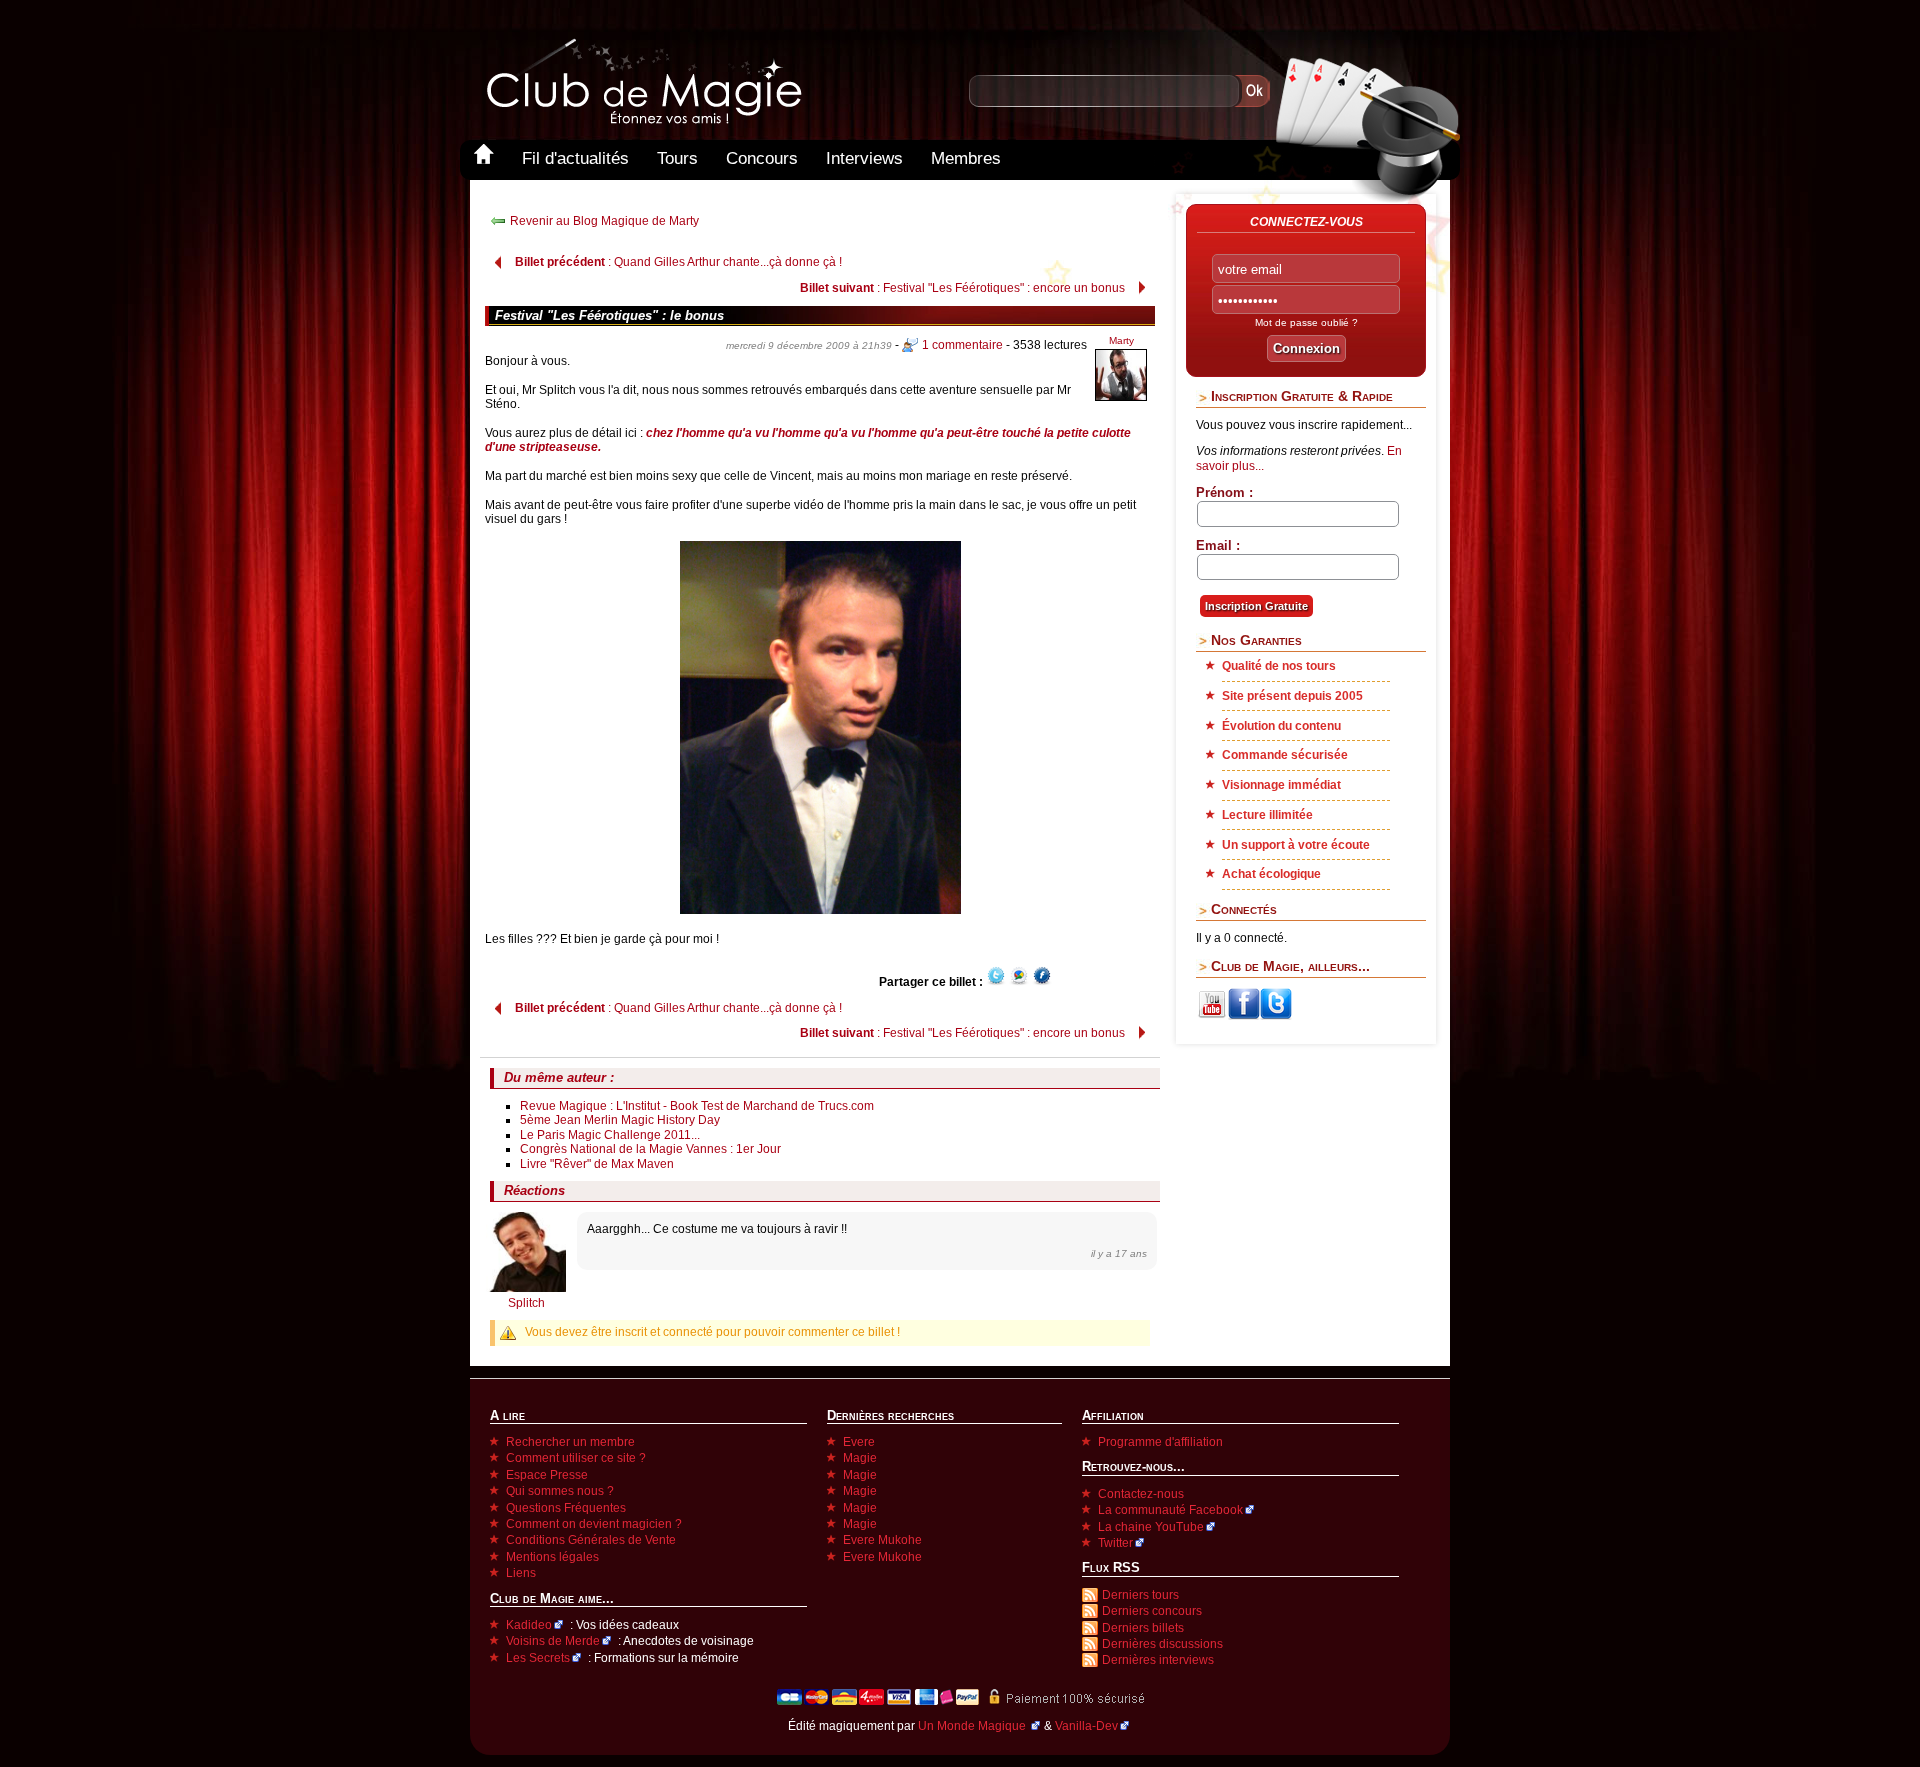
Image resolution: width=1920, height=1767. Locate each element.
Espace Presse (547, 1475)
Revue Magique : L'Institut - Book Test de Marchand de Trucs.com (697, 1106)
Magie (860, 1458)
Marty (1121, 340)
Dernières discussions (1162, 1644)
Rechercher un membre (570, 1442)
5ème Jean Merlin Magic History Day (620, 1120)
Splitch (526, 1303)
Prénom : (1224, 492)
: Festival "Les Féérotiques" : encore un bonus (962, 288)
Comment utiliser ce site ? (576, 1458)
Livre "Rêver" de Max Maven (597, 1164)
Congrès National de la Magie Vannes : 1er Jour (650, 1149)
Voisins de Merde (553, 1641)
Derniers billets (1143, 1628)
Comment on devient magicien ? (594, 1524)
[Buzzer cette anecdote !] (1019, 982)
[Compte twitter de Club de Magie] (1276, 1016)
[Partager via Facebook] (1042, 982)
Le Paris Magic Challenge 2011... (610, 1135)
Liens (521, 1573)
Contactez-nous (1141, 1494)
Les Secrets (538, 1658)
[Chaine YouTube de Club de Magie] (1212, 1016)
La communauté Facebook (1170, 1510)
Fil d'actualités (575, 158)
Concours (762, 158)
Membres (966, 158)
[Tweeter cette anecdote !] (996, 982)
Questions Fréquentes (566, 1508)
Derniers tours (1140, 1595)
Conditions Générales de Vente (591, 1540)
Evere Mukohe (882, 1540)
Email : (1218, 545)
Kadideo (529, 1625)
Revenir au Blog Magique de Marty (604, 221)
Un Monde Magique (973, 1726)
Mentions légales (552, 1557)
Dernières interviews (1158, 1660)
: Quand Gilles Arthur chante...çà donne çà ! (678, 262)
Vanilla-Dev (1086, 1726)
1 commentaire (962, 345)
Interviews (864, 158)
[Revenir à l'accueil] (484, 158)
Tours (677, 158)
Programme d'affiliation (1160, 1442)
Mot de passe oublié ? (1306, 322)
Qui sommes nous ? (560, 1491)
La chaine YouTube (1151, 1527)
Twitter (1115, 1543)
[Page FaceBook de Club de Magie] (1244, 1016)
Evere (859, 1442)
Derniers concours (1152, 1611)
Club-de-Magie (643, 81)
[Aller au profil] (1121, 397)
